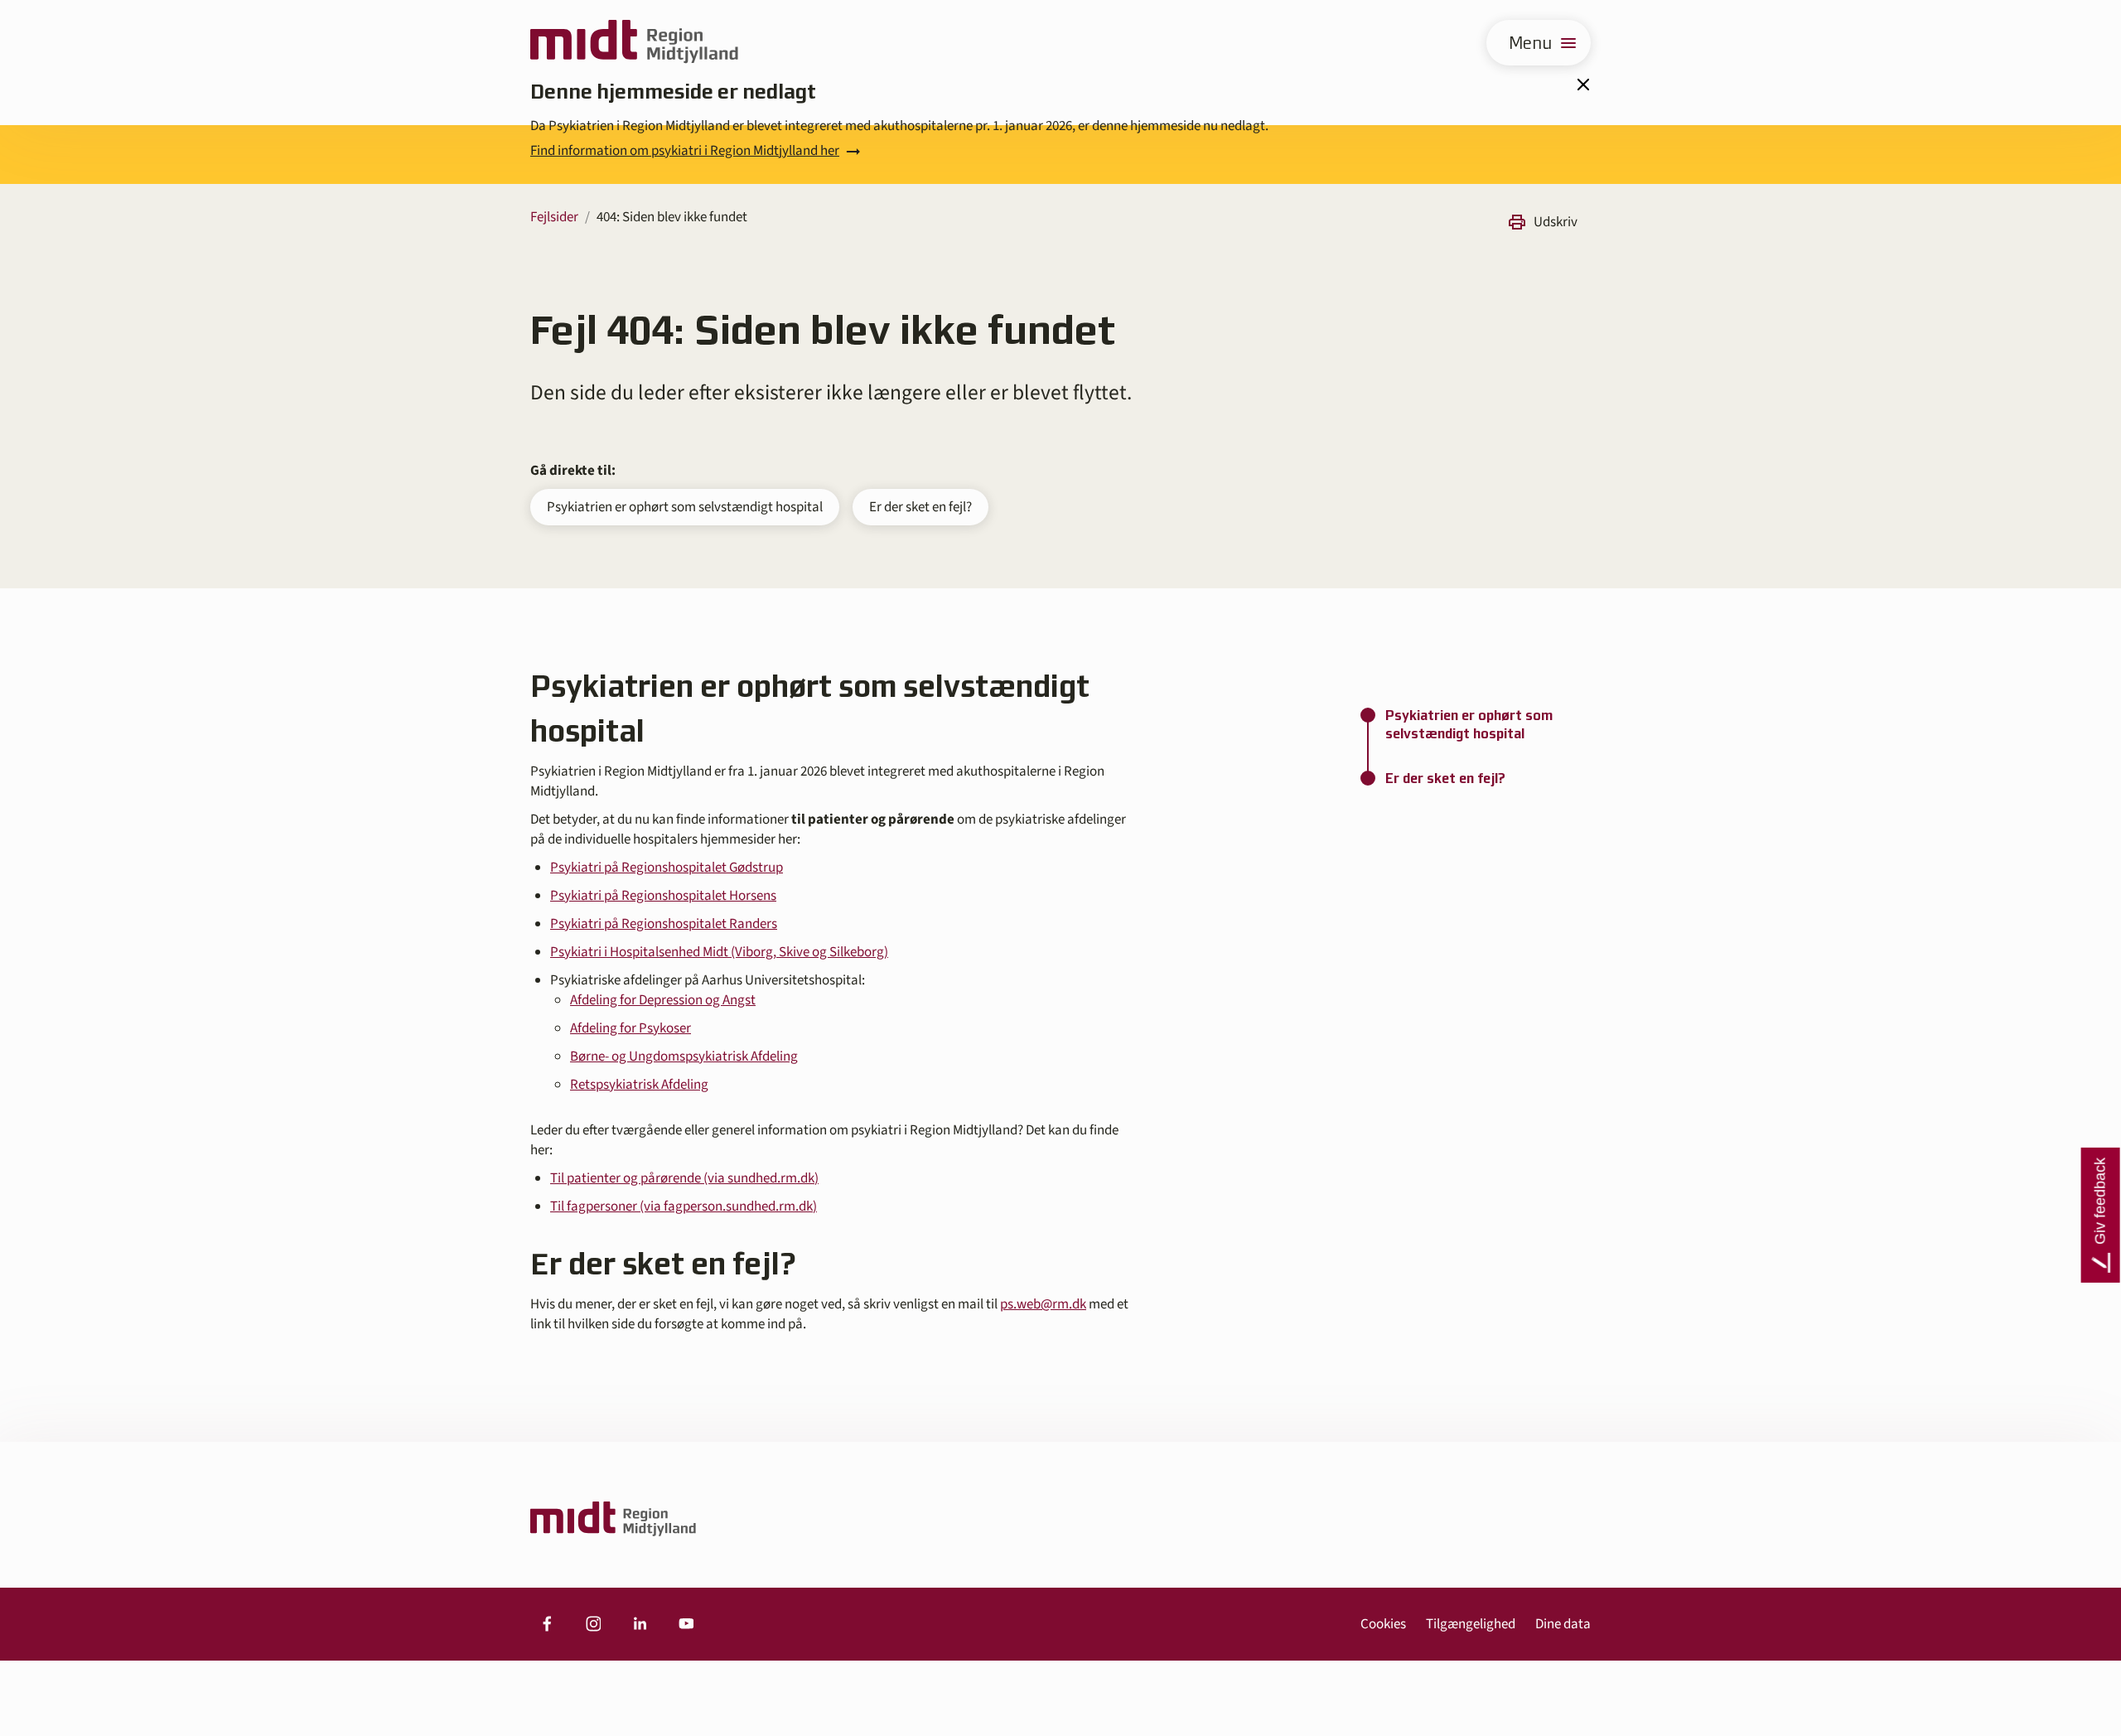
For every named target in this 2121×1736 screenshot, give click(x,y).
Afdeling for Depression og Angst (663, 1000)
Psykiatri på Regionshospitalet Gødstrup (667, 868)
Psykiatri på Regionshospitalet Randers (664, 924)
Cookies (1383, 1624)
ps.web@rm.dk (1043, 1304)
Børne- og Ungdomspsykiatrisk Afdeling (684, 1057)
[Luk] (1582, 85)
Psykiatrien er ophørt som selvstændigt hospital (685, 507)
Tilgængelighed (1471, 1624)
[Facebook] (547, 1624)
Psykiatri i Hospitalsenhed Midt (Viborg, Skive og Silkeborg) (719, 952)
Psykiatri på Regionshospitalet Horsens (663, 896)
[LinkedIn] (640, 1624)
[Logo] (634, 43)
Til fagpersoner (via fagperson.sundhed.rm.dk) (684, 1206)
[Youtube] (686, 1624)
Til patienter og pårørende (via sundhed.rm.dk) (684, 1178)
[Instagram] (593, 1624)
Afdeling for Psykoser (631, 1028)
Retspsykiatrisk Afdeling (639, 1085)
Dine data (1563, 1624)
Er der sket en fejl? (920, 507)
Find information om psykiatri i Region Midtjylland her (685, 151)
